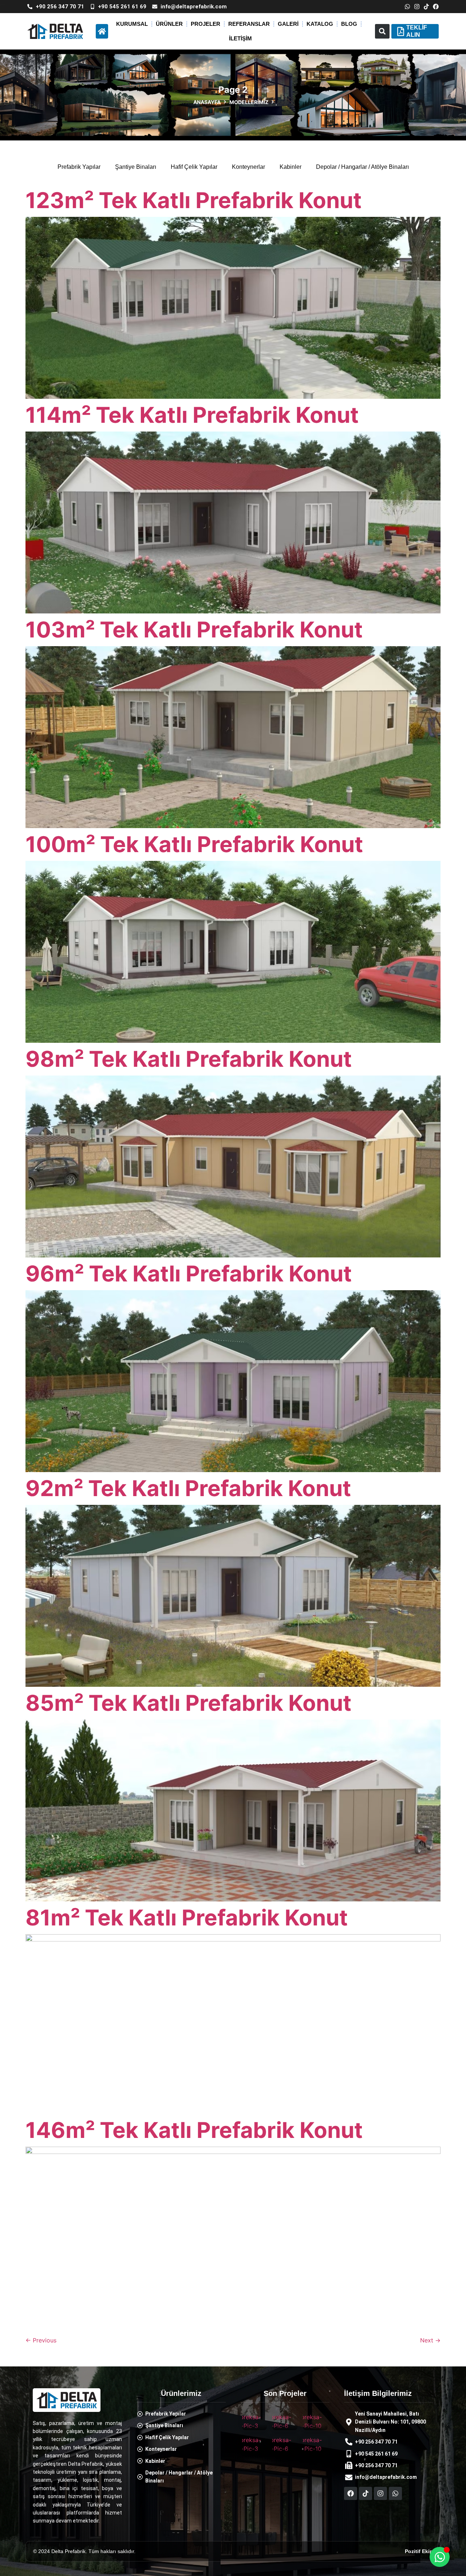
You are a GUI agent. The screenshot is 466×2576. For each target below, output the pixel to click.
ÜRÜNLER (169, 24)
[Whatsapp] (407, 7)
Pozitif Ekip (419, 2551)
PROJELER (206, 24)
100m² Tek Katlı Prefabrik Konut (194, 844)
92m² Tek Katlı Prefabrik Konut (188, 1488)
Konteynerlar (248, 167)
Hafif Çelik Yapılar (194, 167)
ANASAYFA (207, 102)
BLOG (349, 24)
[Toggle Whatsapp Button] (440, 2557)
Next (430, 2340)
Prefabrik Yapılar (79, 167)
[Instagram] (417, 7)
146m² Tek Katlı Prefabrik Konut (194, 2130)
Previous (41, 2340)
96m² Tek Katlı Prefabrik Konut (189, 1273)
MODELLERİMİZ (249, 102)
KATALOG (320, 24)
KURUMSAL (132, 24)
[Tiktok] (426, 7)
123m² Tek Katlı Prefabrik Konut (193, 200)
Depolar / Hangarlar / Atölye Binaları (362, 167)
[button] (382, 31)
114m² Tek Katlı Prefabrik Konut (192, 415)
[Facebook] (436, 7)
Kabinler (291, 167)
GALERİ (288, 24)
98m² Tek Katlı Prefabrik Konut (189, 1059)
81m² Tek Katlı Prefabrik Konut (187, 1917)
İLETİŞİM (240, 38)
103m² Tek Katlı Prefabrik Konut (194, 629)
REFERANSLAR (249, 24)
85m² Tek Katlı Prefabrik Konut (188, 1703)
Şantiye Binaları (136, 167)
